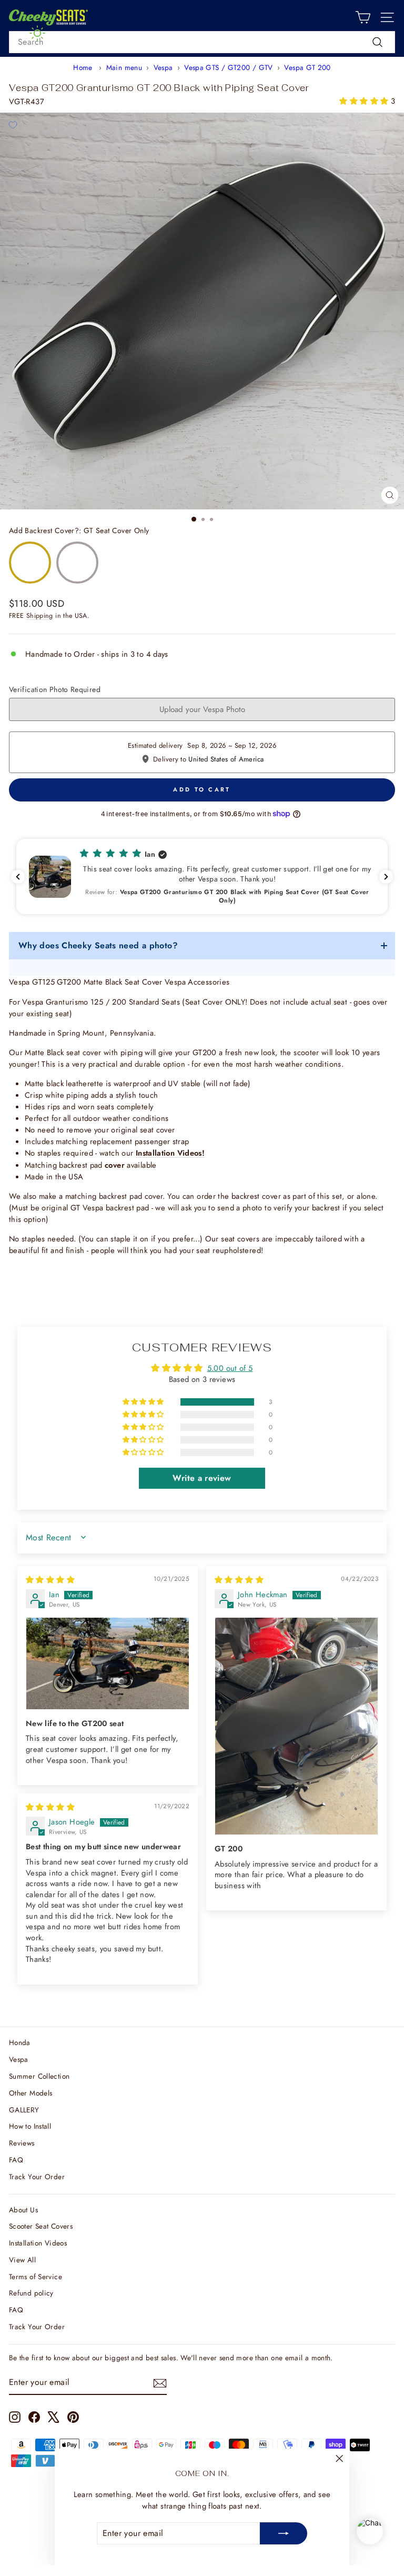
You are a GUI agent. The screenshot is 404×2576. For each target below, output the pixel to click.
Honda (20, 2042)
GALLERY (24, 2110)
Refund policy (31, 2293)
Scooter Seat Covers (41, 2226)
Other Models (31, 2093)
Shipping (40, 616)
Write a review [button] (202, 1478)
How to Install (30, 2126)
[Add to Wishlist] (13, 125)
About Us (23, 2210)
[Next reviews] (386, 877)
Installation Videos (38, 2243)
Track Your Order (37, 2177)
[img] (50, 1580)
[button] (365, 101)
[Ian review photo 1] (108, 1663)
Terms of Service (36, 2277)
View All (22, 2260)
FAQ (16, 2160)
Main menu (124, 67)
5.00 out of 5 (230, 1368)
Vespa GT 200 (307, 67)
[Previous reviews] (18, 877)
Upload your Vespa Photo (202, 709)
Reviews (22, 2143)
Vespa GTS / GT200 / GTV (228, 67)
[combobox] (202, 42)
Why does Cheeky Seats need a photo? (98, 945)
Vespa (163, 67)
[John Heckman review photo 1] (296, 1726)
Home (83, 67)
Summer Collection (39, 2076)
